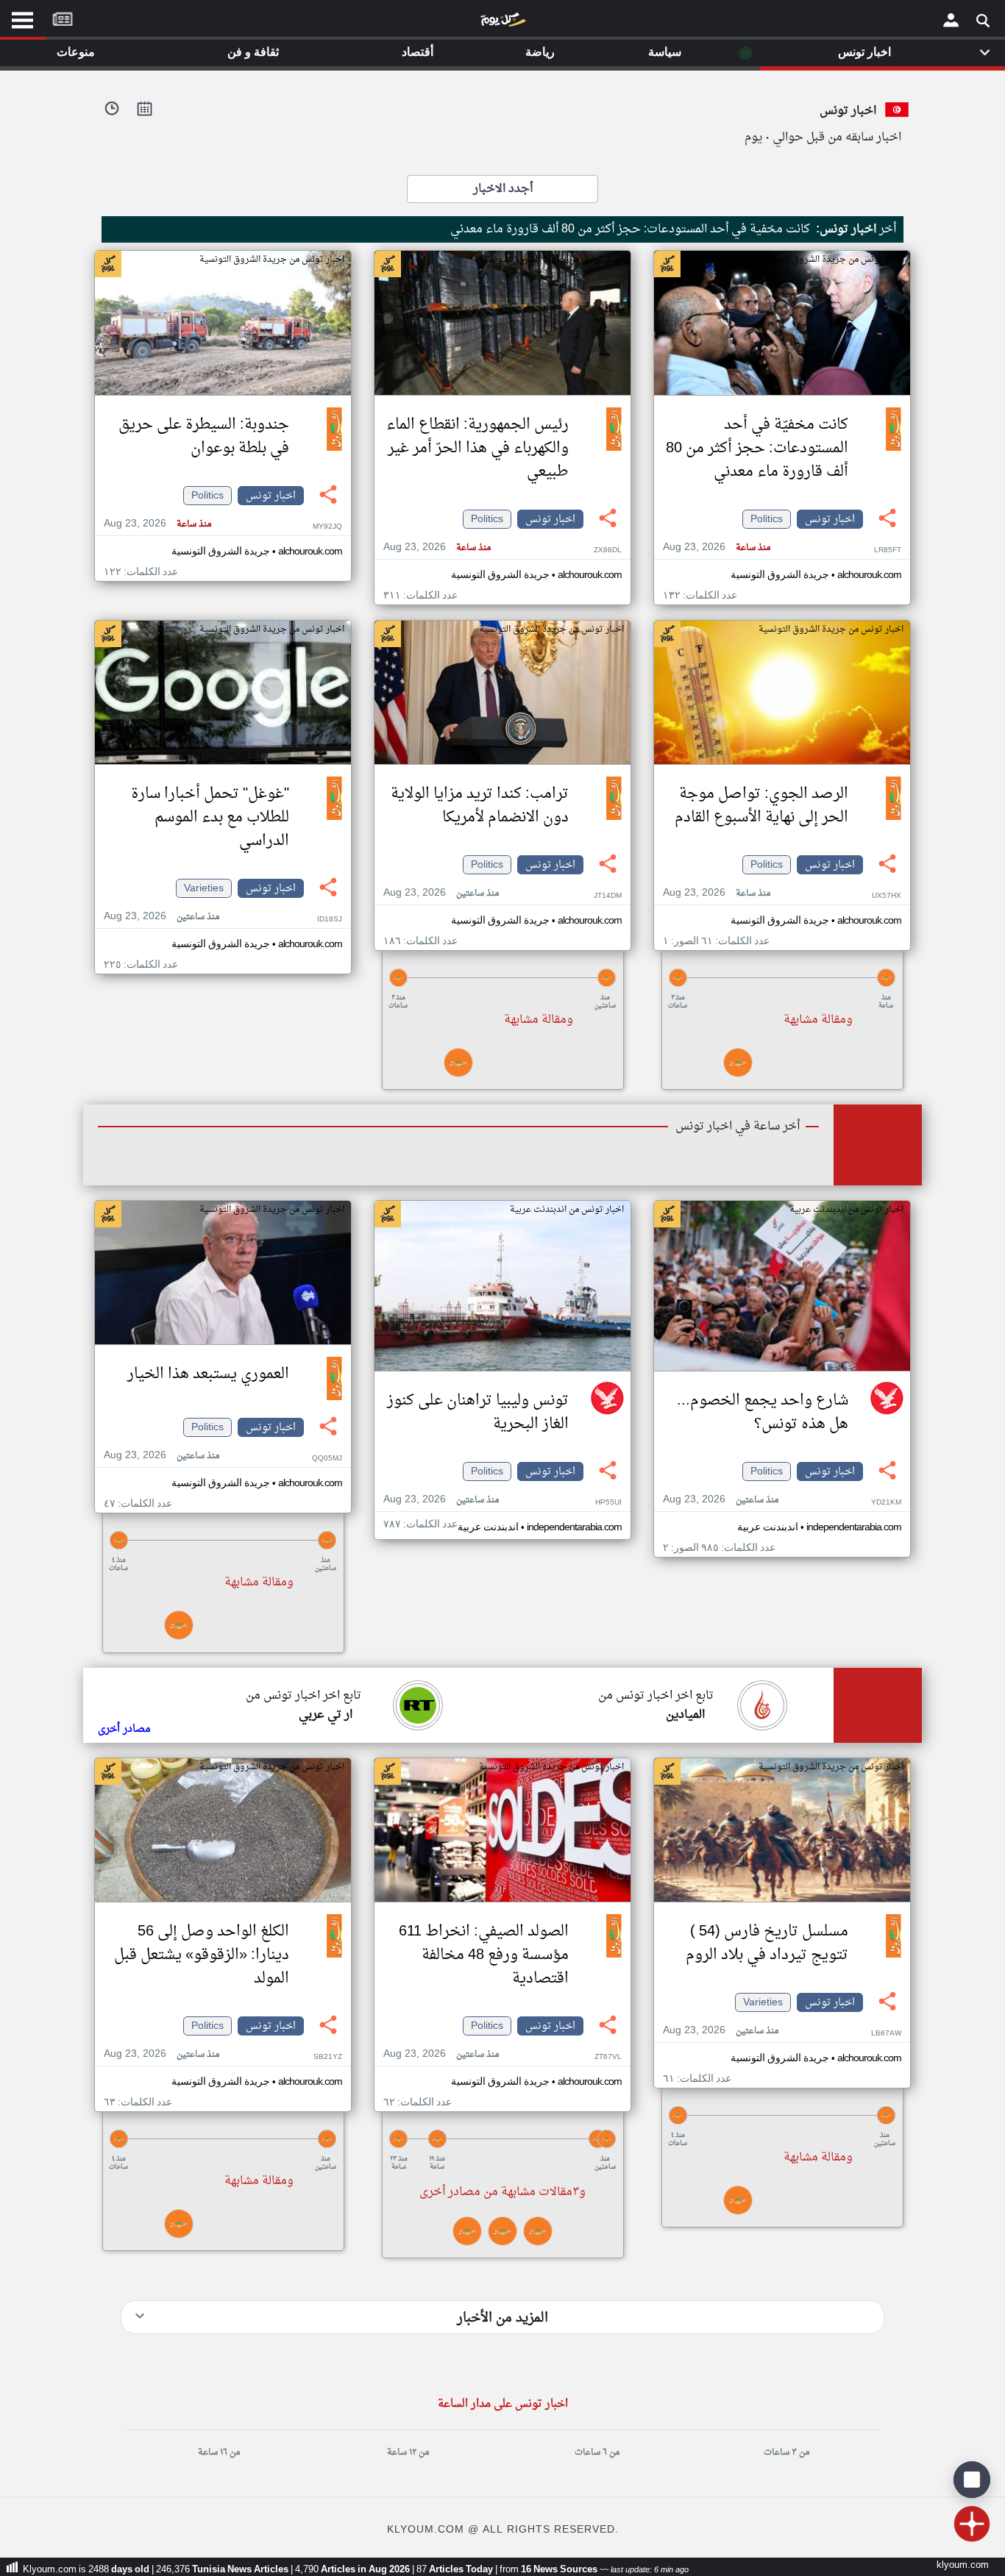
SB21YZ (328, 2057)
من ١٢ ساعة (408, 2452)
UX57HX (887, 896)
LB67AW (886, 2034)
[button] (782, 978)
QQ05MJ (327, 1459)
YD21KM (886, 1503)
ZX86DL (608, 550)
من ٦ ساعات (597, 2452)
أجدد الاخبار (503, 189)
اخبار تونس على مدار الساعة (503, 2404)
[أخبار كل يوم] (502, 23)
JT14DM (608, 896)
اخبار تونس (830, 519)
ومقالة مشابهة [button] (818, 1020)
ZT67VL (608, 2057)
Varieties (204, 888)
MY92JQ (327, 527)
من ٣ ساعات (786, 2452)
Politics (767, 519)
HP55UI (608, 1503)
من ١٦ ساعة (219, 2452)
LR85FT (888, 550)
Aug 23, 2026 (717, 547)
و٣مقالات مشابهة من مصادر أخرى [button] (502, 2192)
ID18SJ (330, 920)
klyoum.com (963, 2565)
